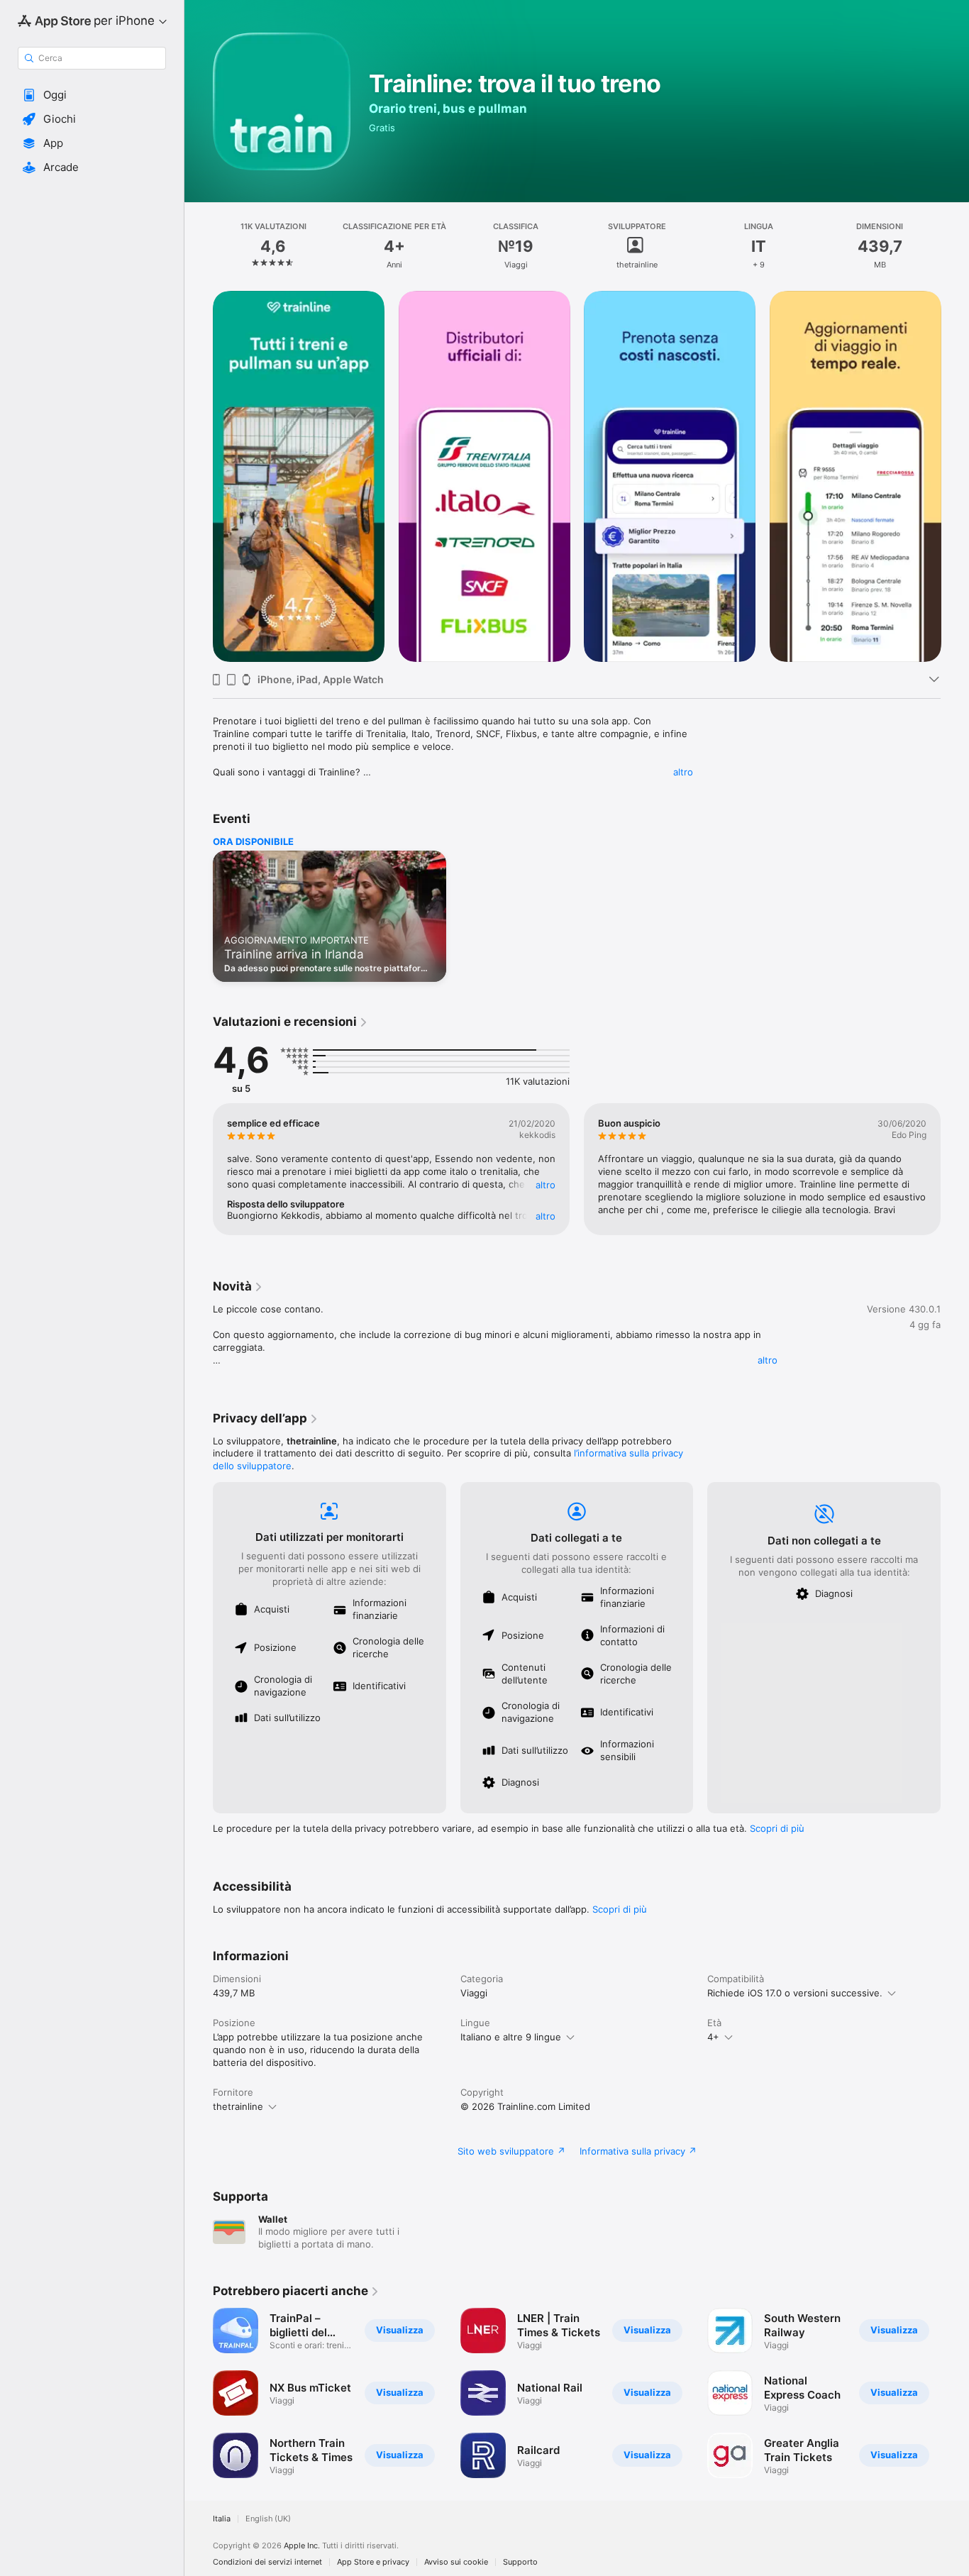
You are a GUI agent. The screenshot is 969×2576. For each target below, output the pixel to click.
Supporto (520, 2562)
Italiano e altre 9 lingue (511, 2037)
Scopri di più (777, 1828)
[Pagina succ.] (955, 476)
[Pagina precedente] (199, 476)
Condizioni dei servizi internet (267, 2562)
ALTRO (546, 1185)
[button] (92, 95)
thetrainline (238, 2106)
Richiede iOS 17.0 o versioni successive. (795, 1993)
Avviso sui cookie (456, 2562)
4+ (713, 2037)
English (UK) (268, 2519)
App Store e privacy (373, 2562)
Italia (222, 2519)
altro (683, 772)
